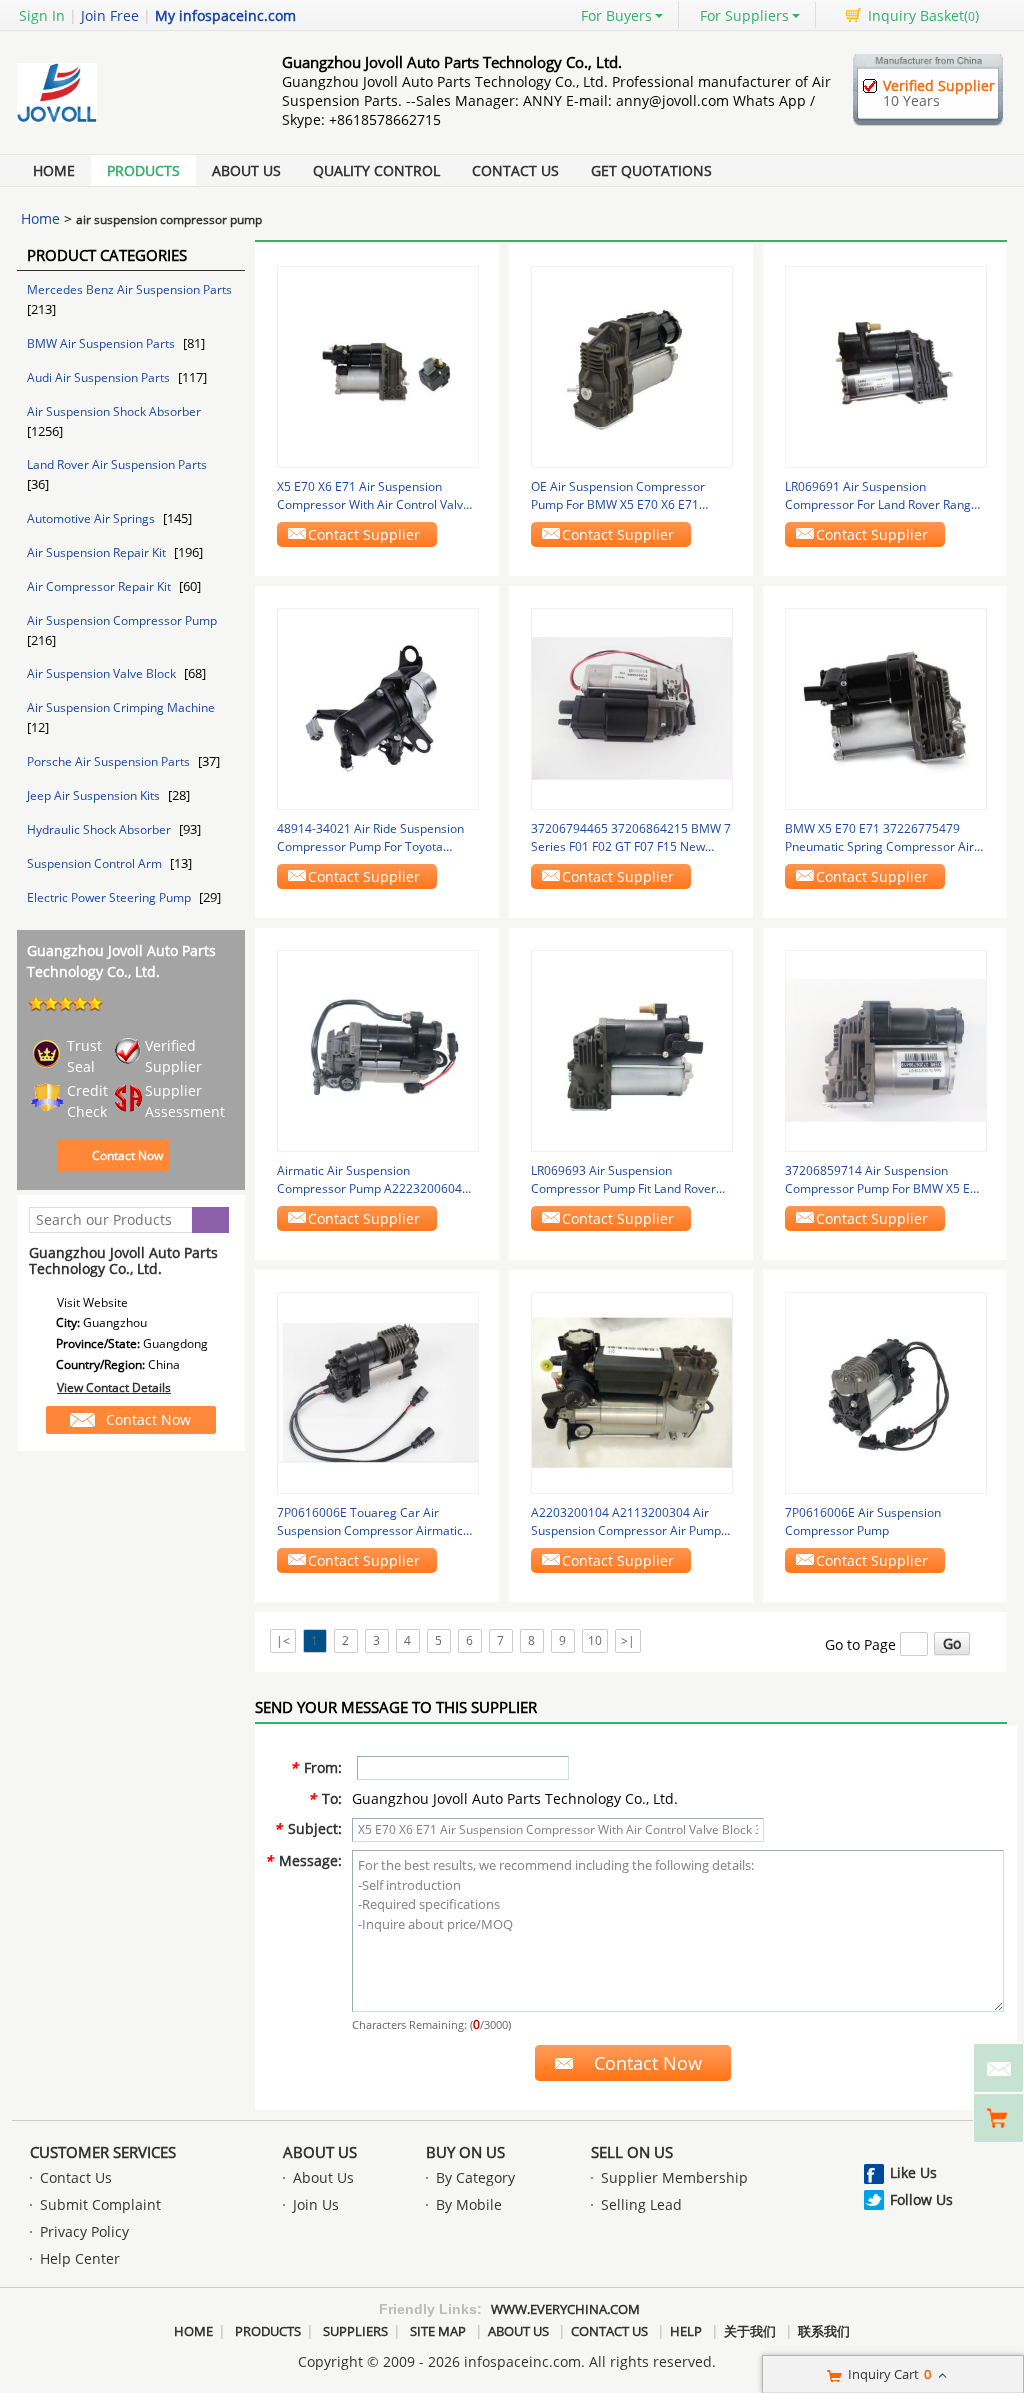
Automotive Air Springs (92, 518)
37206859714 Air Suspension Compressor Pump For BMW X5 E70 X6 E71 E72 (884, 1180)
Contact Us (515, 170)
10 (595, 1640)
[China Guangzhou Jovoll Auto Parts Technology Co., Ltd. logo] (127, 122)
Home (54, 170)
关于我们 (750, 2331)
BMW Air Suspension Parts (102, 343)
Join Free (110, 15)
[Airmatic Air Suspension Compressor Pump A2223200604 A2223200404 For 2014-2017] (378, 1049)
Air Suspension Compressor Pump (122, 620)
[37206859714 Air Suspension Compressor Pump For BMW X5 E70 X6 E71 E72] (886, 1049)
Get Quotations (651, 170)
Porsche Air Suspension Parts (110, 761)
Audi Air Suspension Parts (100, 377)
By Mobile (469, 2204)
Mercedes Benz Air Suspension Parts (129, 289)
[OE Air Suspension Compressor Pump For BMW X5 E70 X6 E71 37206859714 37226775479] (632, 365)
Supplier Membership (674, 2177)
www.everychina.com (565, 2309)
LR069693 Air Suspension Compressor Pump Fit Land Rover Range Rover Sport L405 (623, 1180)
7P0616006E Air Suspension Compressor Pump (863, 1521)
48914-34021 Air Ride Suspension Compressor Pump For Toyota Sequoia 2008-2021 (370, 838)
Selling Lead (641, 2204)
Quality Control (376, 170)
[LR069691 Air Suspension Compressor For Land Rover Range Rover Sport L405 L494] (886, 365)
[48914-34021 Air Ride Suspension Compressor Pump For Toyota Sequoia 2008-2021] (378, 707)
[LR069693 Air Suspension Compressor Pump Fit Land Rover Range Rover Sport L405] (632, 1049)
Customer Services (103, 2152)
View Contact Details (114, 1387)
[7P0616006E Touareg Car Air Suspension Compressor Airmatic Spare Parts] (378, 1391)
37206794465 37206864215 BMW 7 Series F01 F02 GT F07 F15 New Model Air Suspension (631, 838)
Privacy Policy (84, 2231)
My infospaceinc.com (225, 15)
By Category (475, 2177)
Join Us (316, 2204)
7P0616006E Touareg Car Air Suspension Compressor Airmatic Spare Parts (370, 1522)
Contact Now (127, 1155)
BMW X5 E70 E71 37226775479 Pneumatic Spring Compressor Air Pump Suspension (879, 838)
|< (283, 1640)
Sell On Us (632, 2152)
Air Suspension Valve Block (103, 673)
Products (143, 170)
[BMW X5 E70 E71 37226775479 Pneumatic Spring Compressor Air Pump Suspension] (886, 707)
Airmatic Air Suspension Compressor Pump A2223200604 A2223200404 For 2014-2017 (369, 1180)
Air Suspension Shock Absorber (114, 411)
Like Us (913, 2172)
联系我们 (824, 2331)
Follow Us (921, 2199)
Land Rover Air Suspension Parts (117, 464)
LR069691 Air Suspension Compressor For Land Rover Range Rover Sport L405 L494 (881, 496)
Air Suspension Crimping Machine (121, 707)
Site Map (438, 2331)
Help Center (80, 2258)
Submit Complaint (100, 2204)
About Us (246, 170)
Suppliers (355, 2331)
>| (628, 1640)
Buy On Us (465, 2152)
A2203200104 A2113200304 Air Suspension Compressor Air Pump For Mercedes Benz (626, 1522)
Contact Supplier (364, 534)
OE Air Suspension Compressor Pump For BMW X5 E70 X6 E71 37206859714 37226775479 (618, 496)
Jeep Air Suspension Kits (95, 795)
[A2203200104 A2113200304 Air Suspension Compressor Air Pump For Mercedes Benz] (632, 1391)
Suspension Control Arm (96, 863)
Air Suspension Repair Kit (98, 552)
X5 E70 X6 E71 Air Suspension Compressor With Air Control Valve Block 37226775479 (373, 496)
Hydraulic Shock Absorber (100, 829)
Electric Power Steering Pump (110, 897)
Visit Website (92, 1302)
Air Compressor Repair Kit (100, 586)
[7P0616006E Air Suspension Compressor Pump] (886, 1391)
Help (686, 2331)
